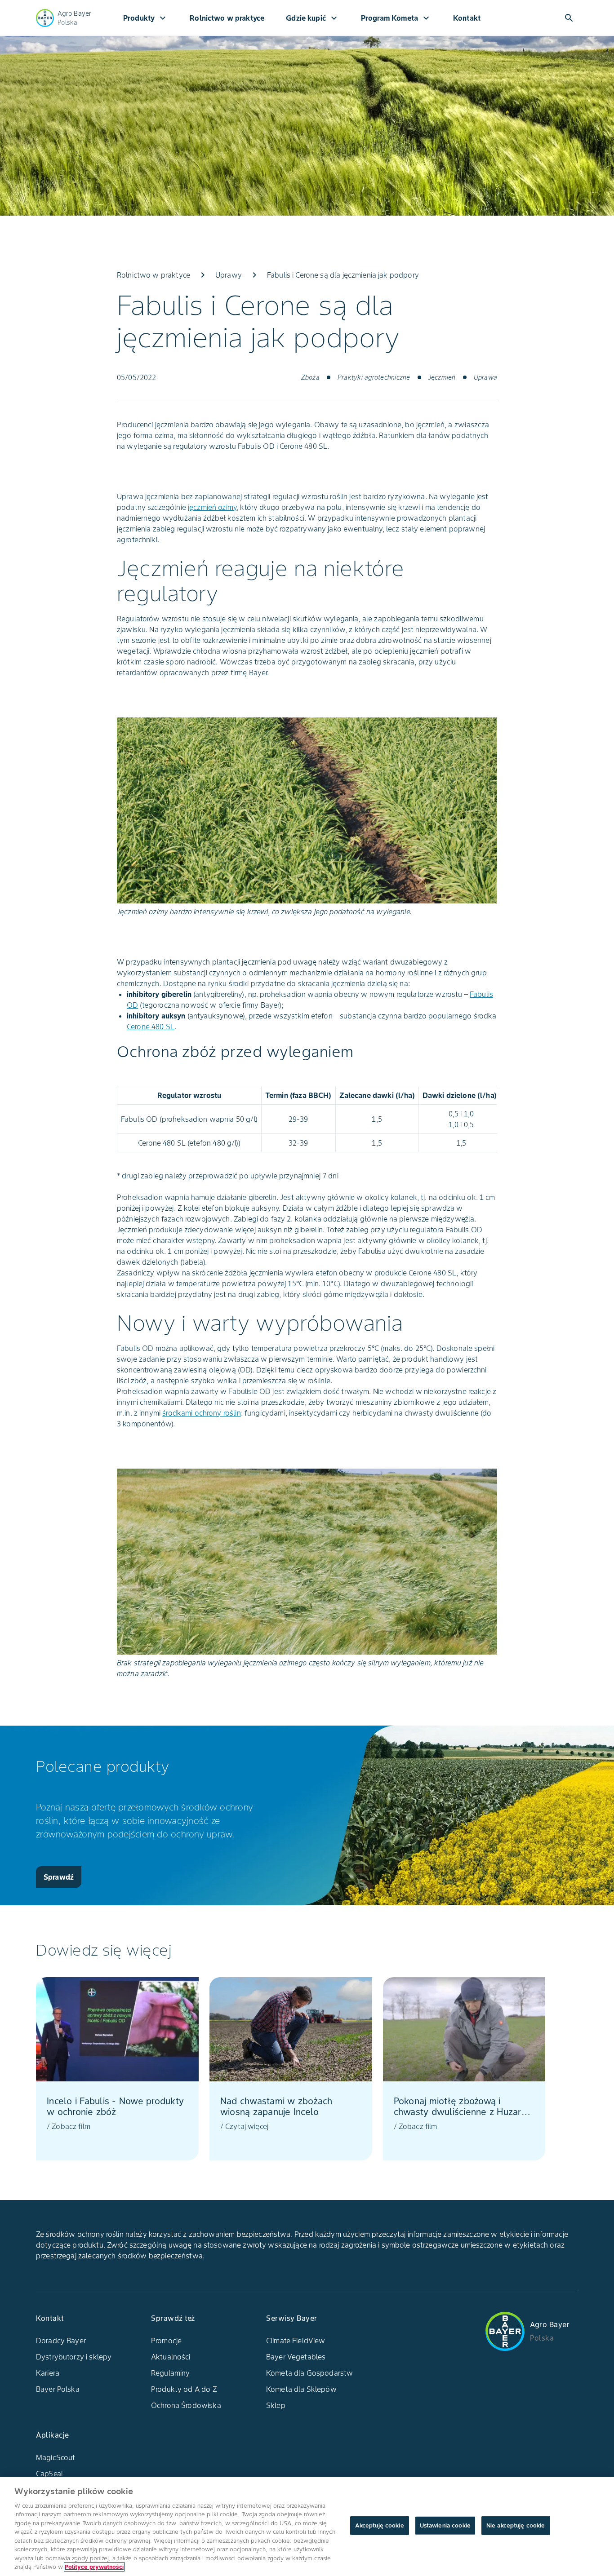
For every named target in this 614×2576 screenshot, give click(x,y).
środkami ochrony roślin (201, 1413)
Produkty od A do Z (184, 2389)
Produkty (146, 18)
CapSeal (49, 2474)
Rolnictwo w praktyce (227, 18)
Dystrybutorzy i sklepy (74, 2357)
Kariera (48, 2373)
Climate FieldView (296, 2341)
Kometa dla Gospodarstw (309, 2373)
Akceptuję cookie (380, 2525)
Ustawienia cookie (445, 2525)
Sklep (276, 2405)
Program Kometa (396, 18)
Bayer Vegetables (296, 2357)
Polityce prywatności (94, 2567)
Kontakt (467, 18)
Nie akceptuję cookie (516, 2525)
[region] (307, 2526)
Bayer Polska (58, 2389)
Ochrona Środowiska (186, 2405)
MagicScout (56, 2457)
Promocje (166, 2341)
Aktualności (171, 2357)
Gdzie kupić (313, 18)
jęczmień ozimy (212, 507)
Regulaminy (171, 2373)
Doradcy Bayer (61, 2341)
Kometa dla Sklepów (301, 2389)
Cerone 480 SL (151, 1027)
